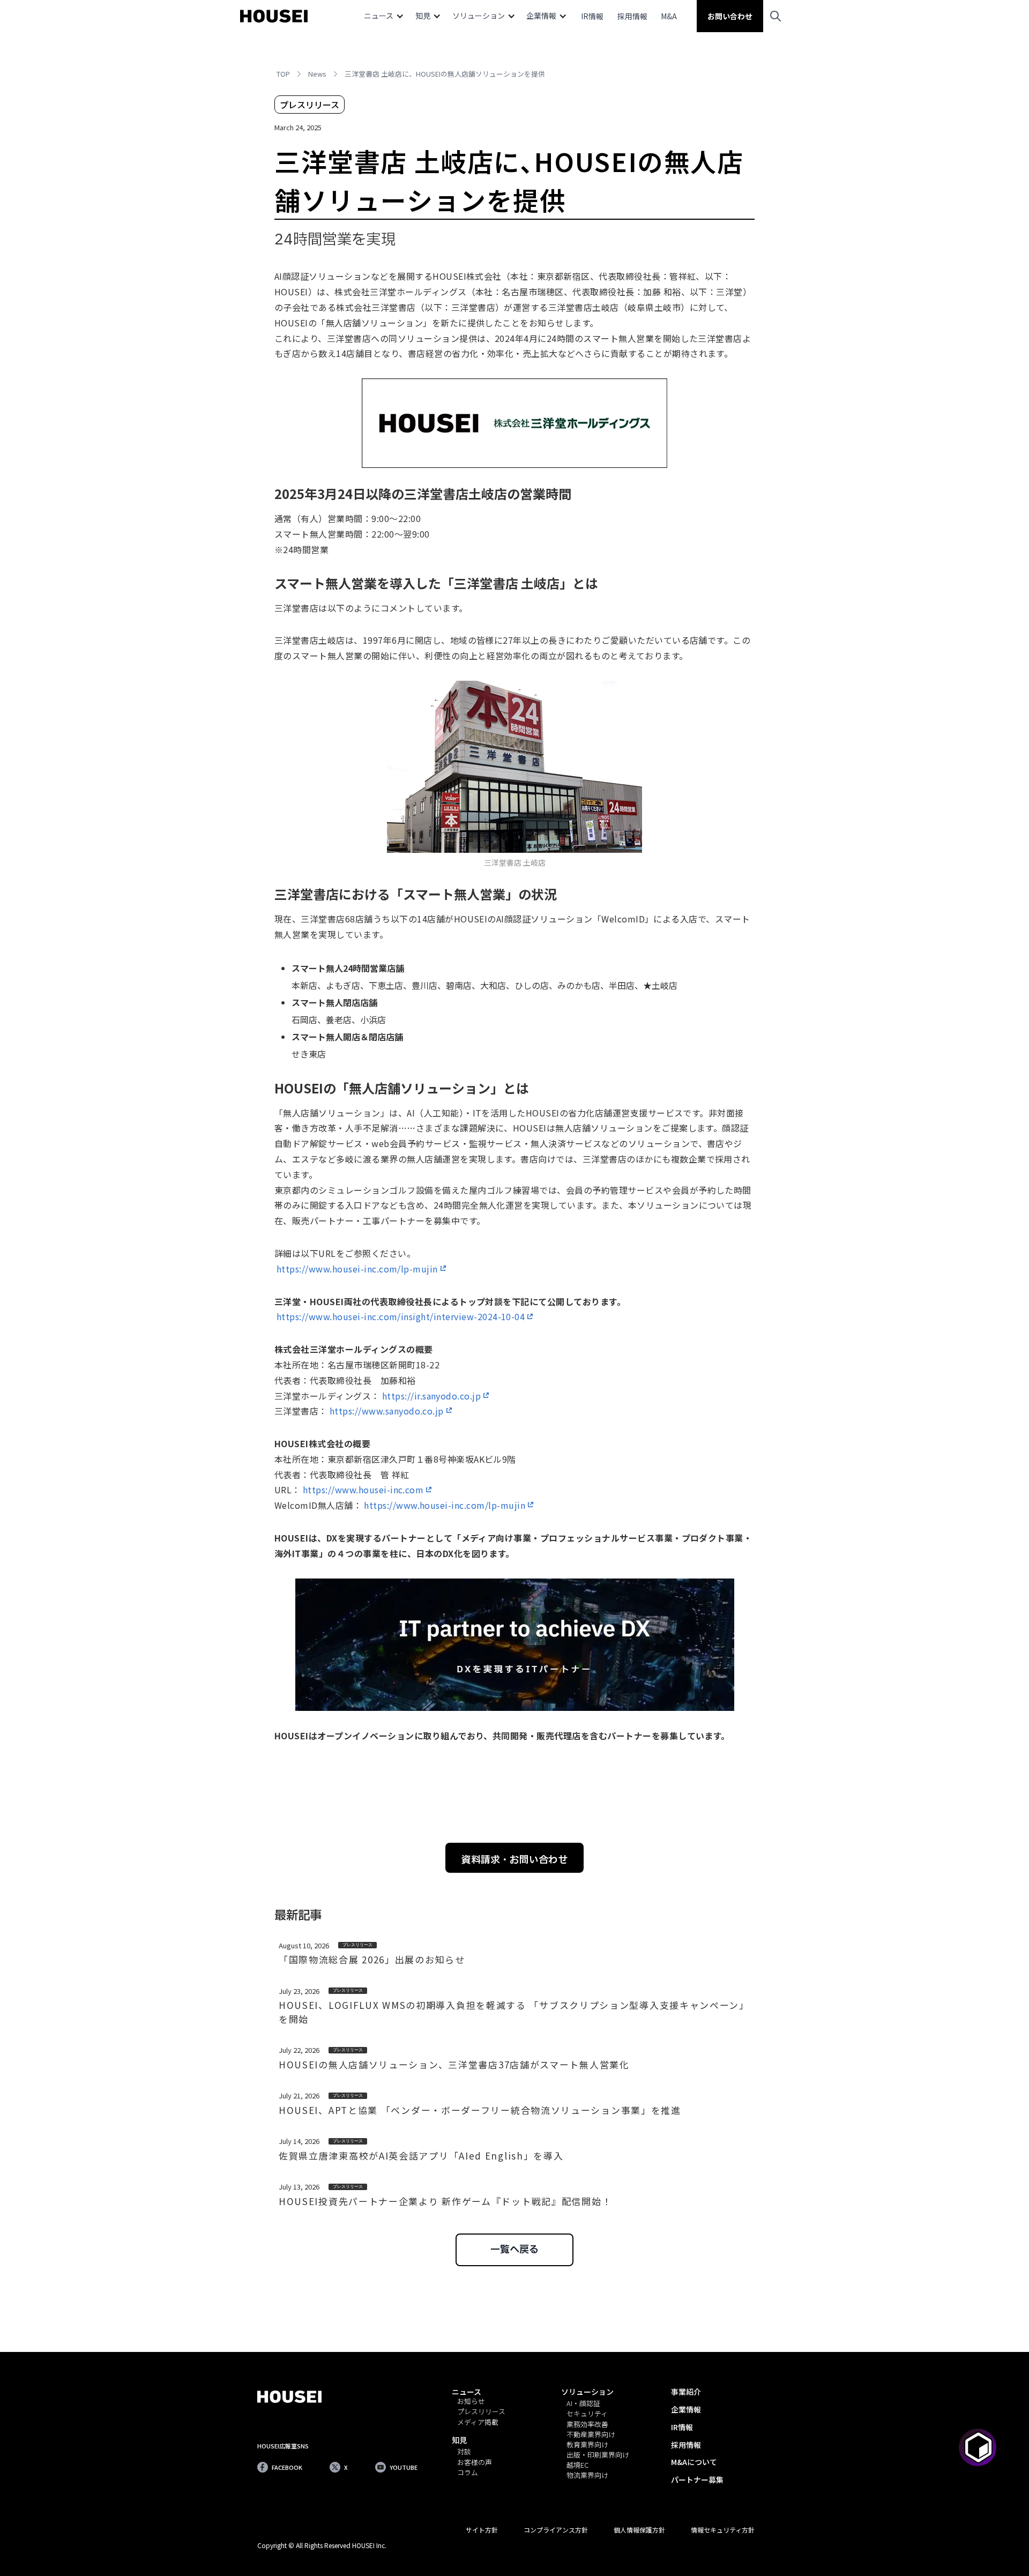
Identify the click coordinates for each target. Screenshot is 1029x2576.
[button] (384, 16)
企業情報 (686, 2409)
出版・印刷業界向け (598, 2455)
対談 (464, 2452)
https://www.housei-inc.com (363, 1490)
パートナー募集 (697, 2480)
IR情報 (592, 16)
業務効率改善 (587, 2425)
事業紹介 (686, 2392)
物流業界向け (587, 2476)
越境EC (577, 2465)
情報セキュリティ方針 (723, 2530)
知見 (459, 2440)
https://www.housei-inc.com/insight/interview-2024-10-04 (401, 1316)
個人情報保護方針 (639, 2530)
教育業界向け (587, 2445)
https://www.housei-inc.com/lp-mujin (357, 1269)
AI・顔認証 (583, 2404)
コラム (468, 2473)
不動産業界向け (591, 2435)
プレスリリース (481, 2412)
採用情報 (632, 16)
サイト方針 (482, 2530)
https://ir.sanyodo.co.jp (432, 1396)
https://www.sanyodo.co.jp (387, 1411)
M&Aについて (694, 2462)
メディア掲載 (478, 2422)
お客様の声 (475, 2463)
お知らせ (471, 2402)
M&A (669, 16)
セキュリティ (587, 2414)
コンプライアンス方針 (556, 2530)
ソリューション (587, 2392)
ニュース (467, 2392)
